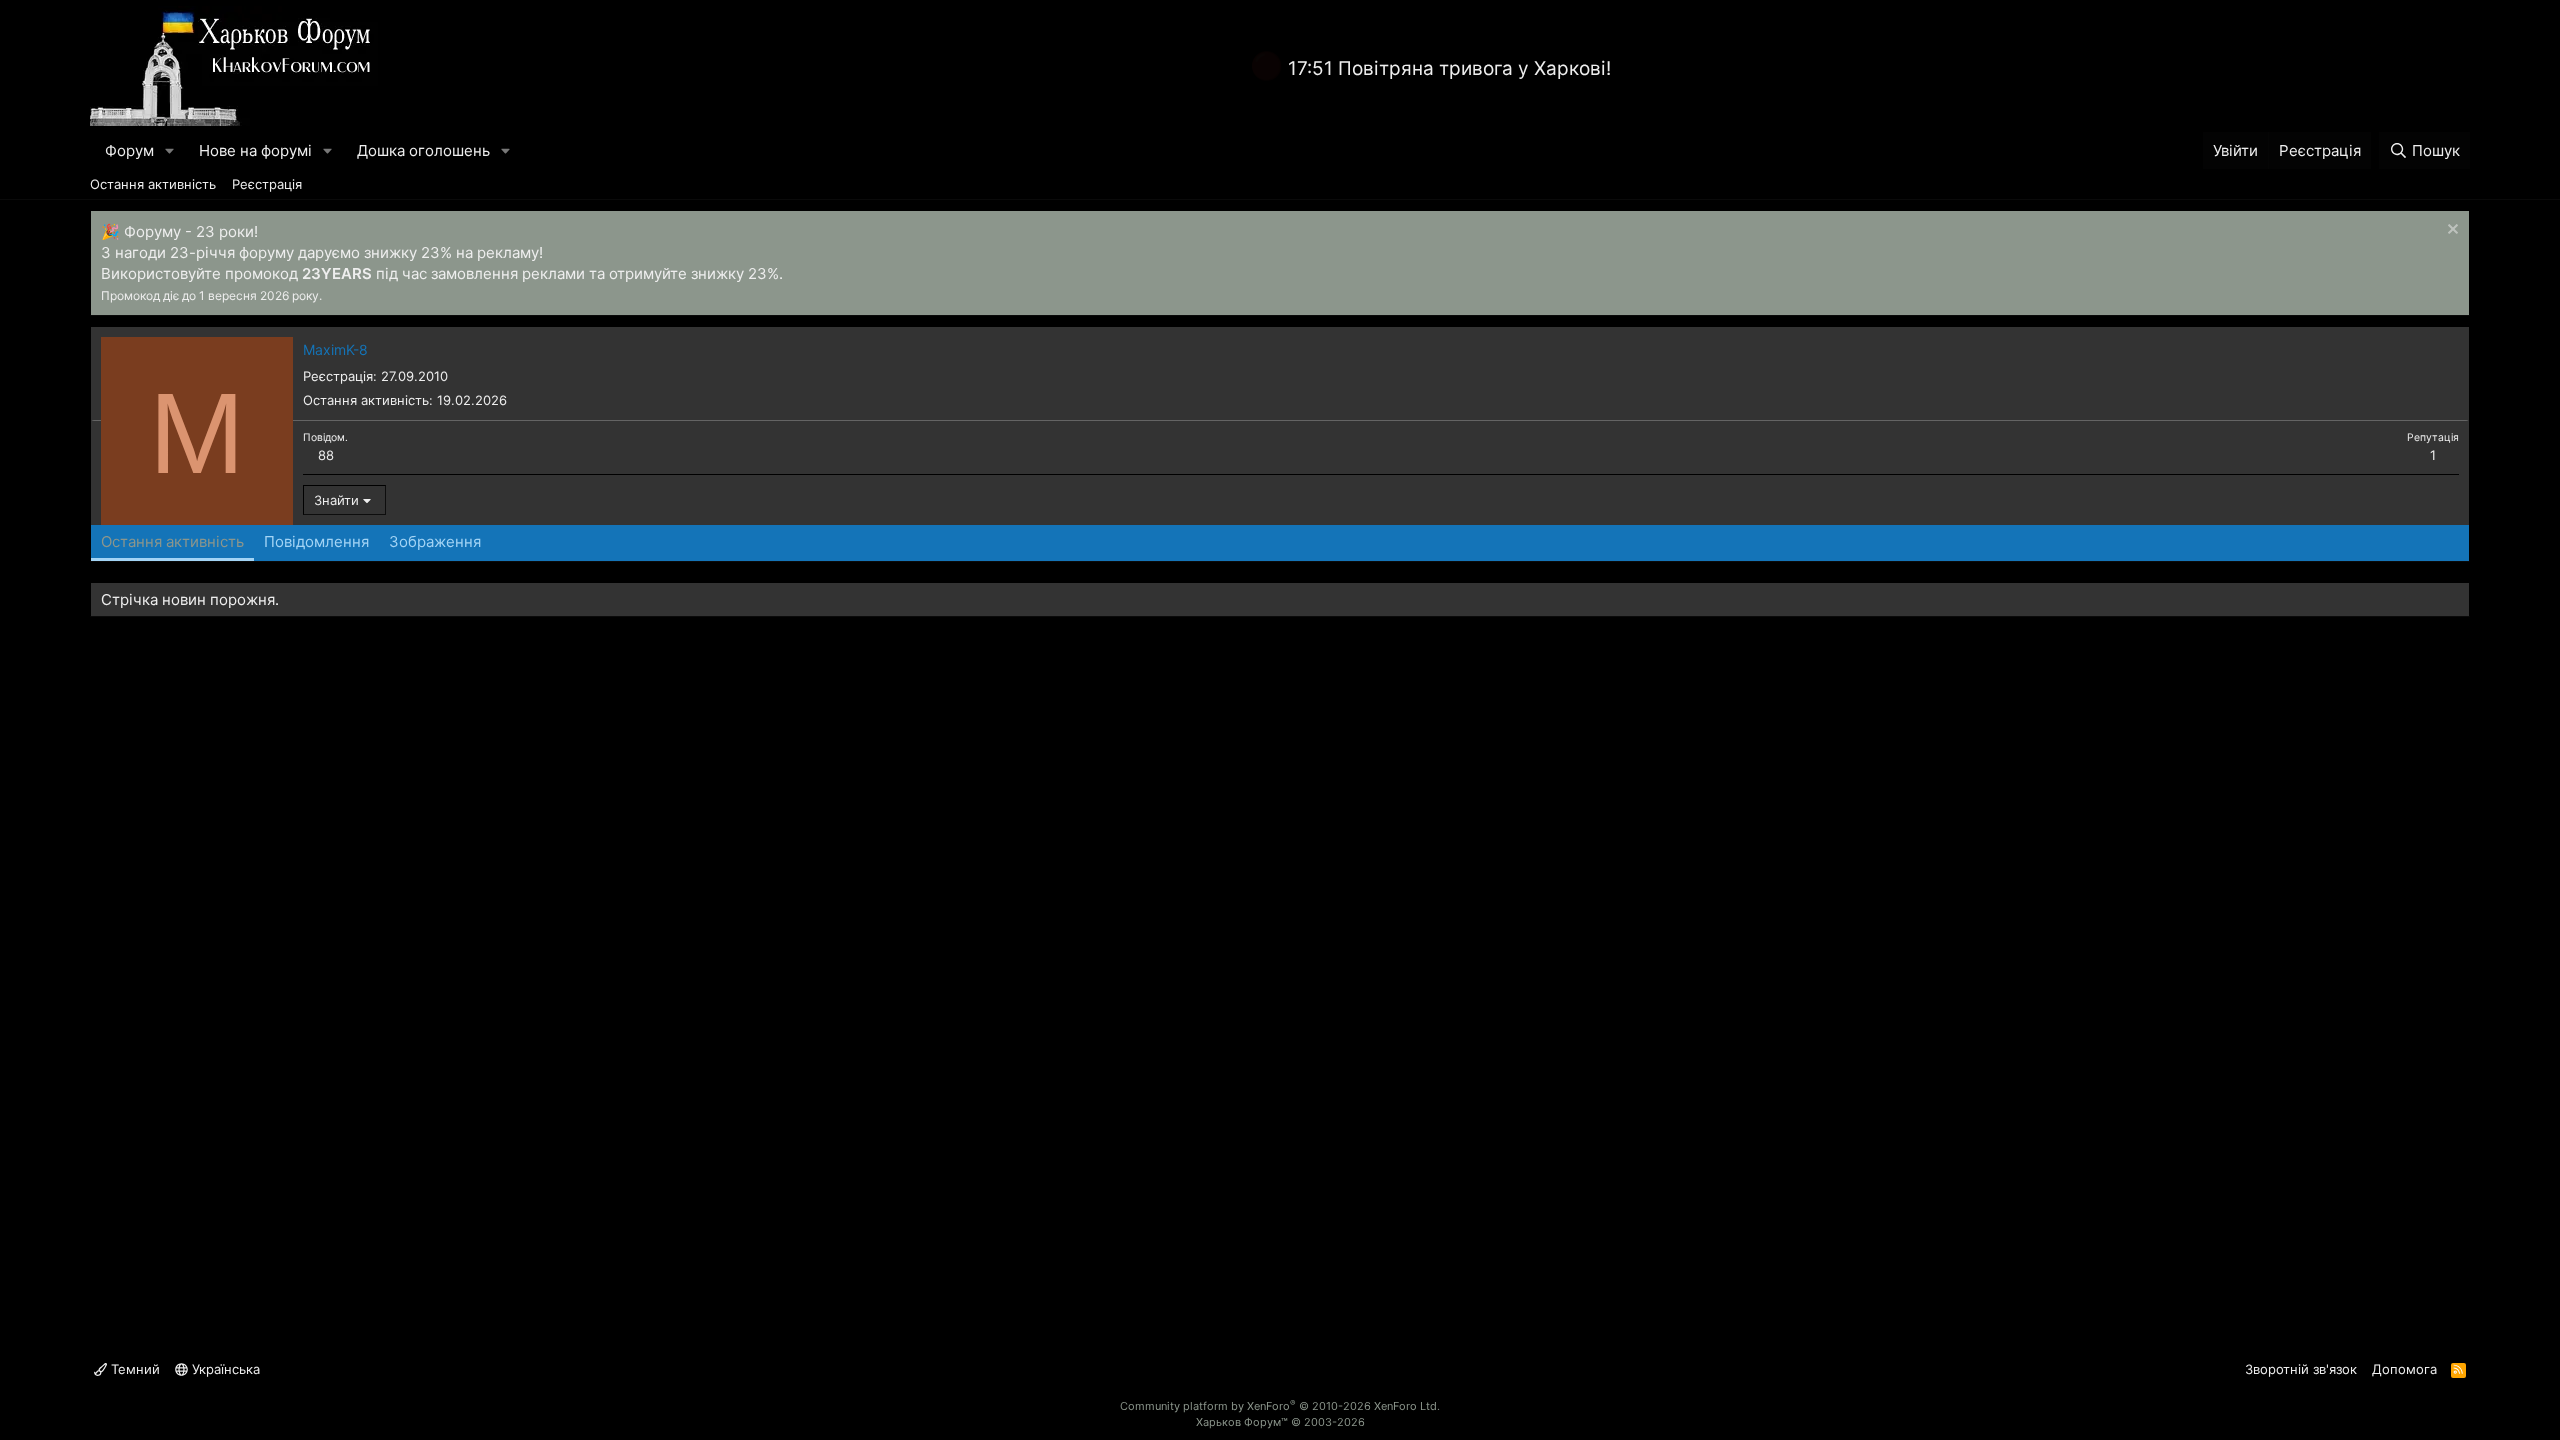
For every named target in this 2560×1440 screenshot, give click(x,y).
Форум (129, 150)
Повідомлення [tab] (316, 541)
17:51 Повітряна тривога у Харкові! (1449, 68)
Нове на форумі (255, 150)
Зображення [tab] (435, 541)
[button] (170, 150)
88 (326, 455)
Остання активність (153, 184)
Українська (224, 1369)
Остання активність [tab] (172, 541)
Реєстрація (267, 184)
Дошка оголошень (423, 150)
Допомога (2404, 1369)
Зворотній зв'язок (2301, 1369)
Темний (133, 1369)
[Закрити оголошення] (2450, 231)
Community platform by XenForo (1280, 1406)
